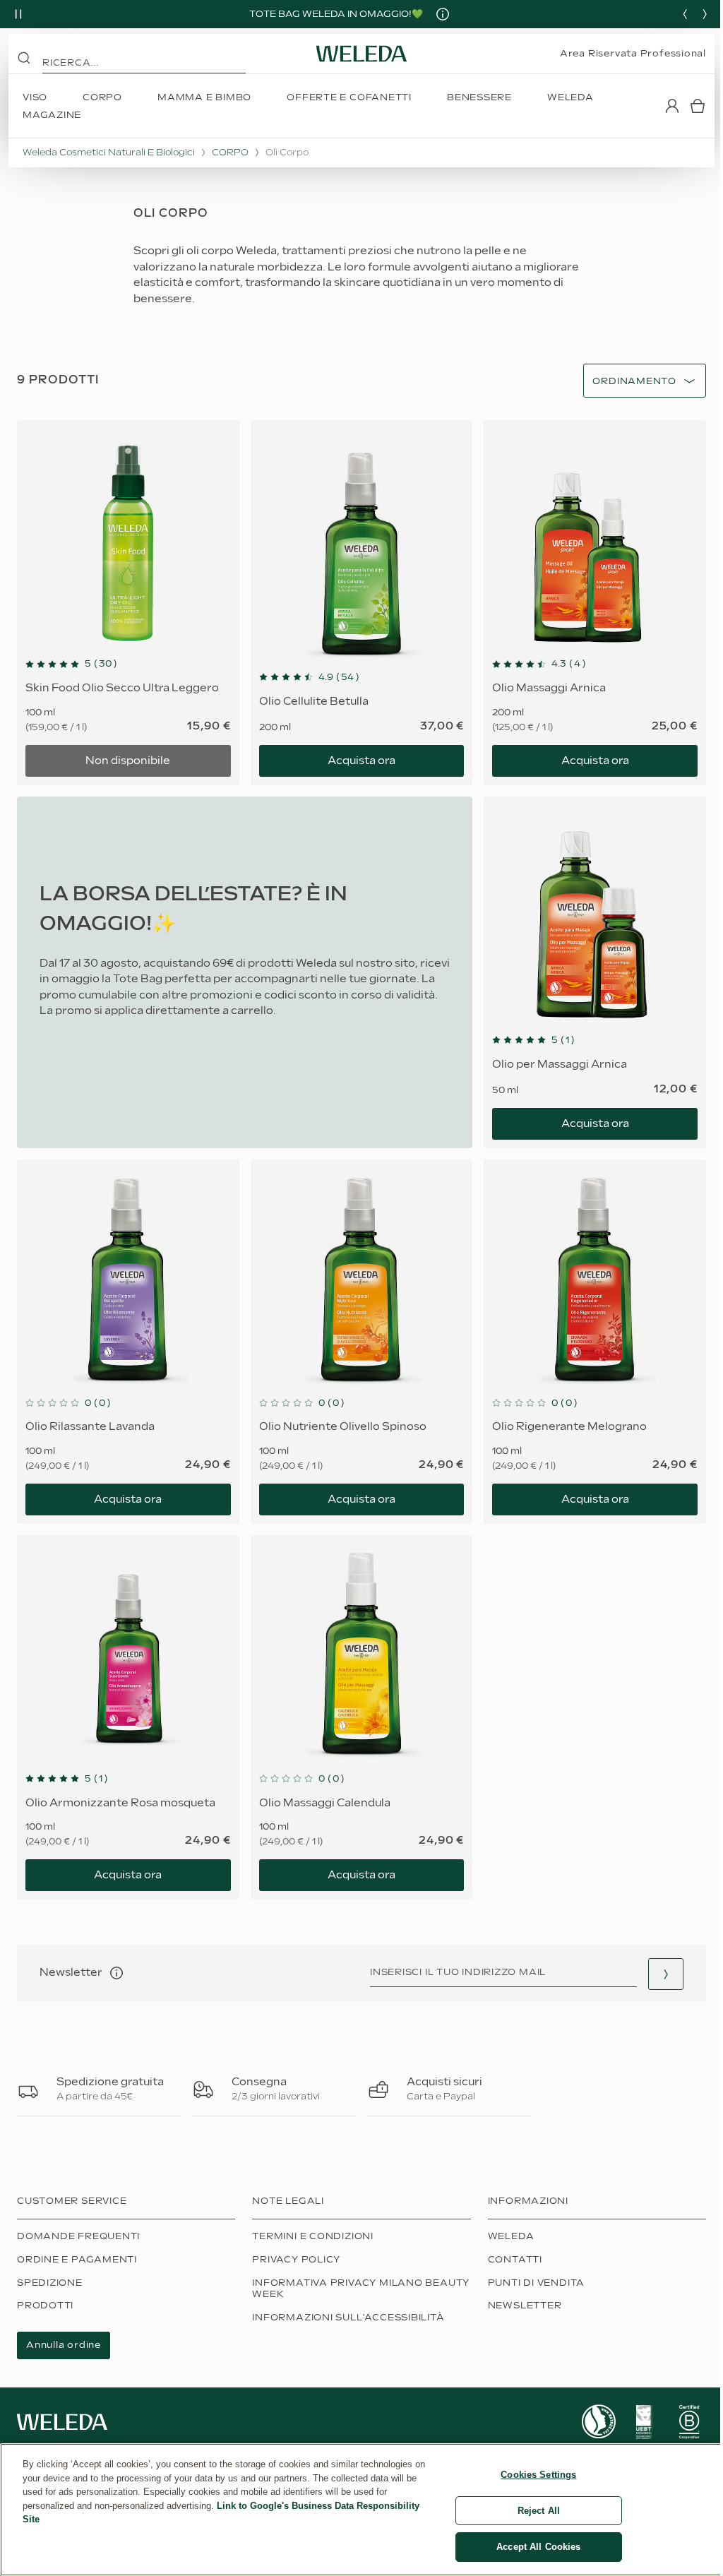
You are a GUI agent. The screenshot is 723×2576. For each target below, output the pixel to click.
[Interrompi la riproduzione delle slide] (18, 14)
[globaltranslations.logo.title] (361, 54)
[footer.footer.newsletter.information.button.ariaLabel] (116, 1973)
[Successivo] (705, 14)
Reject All (539, 2511)
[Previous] (685, 14)
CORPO (230, 153)
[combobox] (634, 382)
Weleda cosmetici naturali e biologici (109, 153)
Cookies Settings (538, 2475)
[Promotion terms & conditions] (443, 14)
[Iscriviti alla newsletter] (666, 1974)
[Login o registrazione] (672, 106)
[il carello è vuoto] (698, 106)
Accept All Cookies (538, 2547)
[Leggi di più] (599, 2422)
